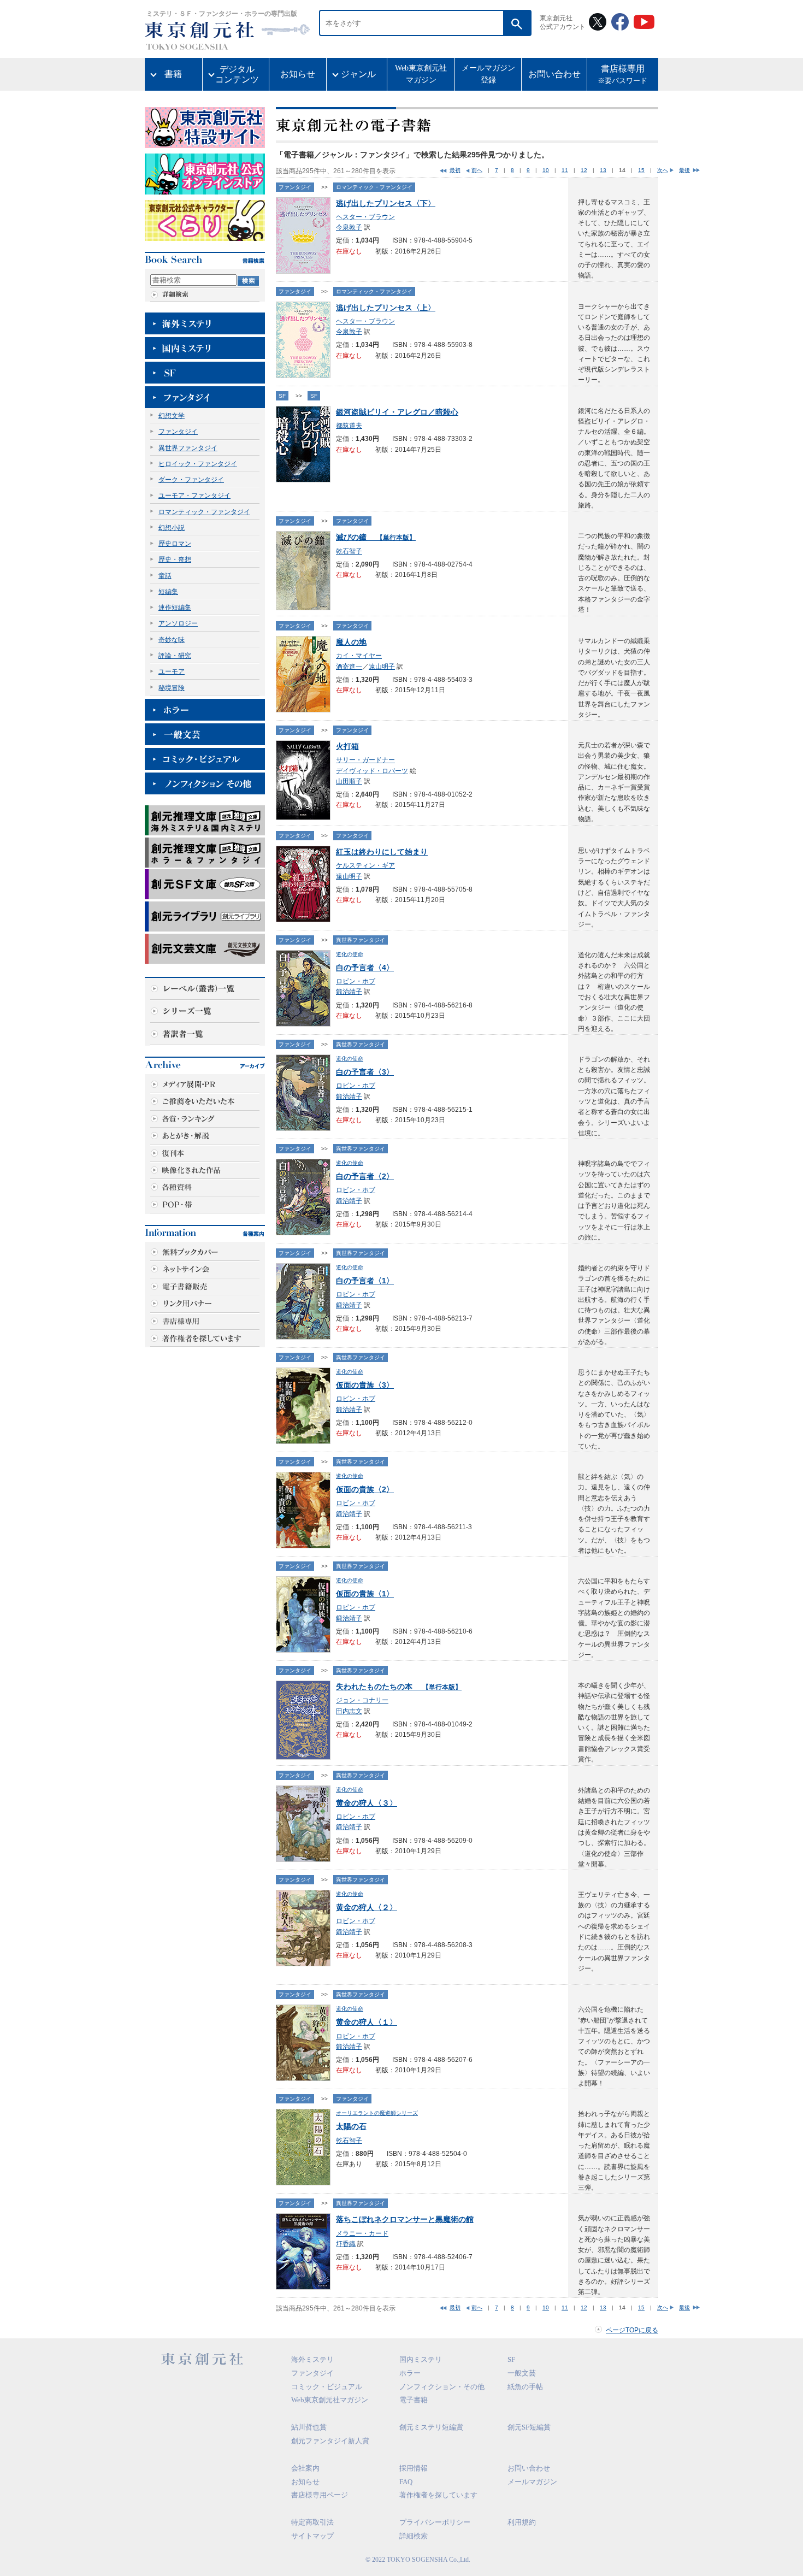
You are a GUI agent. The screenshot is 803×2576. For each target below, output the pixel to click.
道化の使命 (350, 954)
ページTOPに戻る (632, 2330)
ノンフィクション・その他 (442, 2387)
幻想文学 (172, 416)
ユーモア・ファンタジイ (194, 496)
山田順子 (349, 781)
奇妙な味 (172, 640)
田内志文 (349, 1711)
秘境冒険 (172, 688)
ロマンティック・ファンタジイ (204, 512)
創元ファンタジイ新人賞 (330, 2441)
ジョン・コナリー (362, 1700)
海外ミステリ (312, 2359)
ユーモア (172, 671)
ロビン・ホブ (356, 981)
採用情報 (414, 2468)
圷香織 (346, 2244)
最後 (684, 170)
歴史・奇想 (175, 559)
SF (282, 396)
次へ (663, 170)
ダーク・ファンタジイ (191, 480)
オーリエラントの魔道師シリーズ (377, 2113)
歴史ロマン (175, 544)
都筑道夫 (349, 426)
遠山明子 (382, 667)
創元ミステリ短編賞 (431, 2427)
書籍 (173, 74)
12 (584, 170)
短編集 (168, 592)
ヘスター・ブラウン (365, 217)
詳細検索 (414, 2536)
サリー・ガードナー (365, 760)
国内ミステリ (421, 2359)
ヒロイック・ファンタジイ (198, 464)
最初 (455, 170)
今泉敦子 (349, 227)
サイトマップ (312, 2536)
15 (641, 170)
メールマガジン (532, 2482)
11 (565, 170)
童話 (165, 576)
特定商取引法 (312, 2522)
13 (603, 170)
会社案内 (305, 2468)
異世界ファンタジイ (188, 448)
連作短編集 (175, 608)
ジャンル (358, 74)
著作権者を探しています (438, 2495)
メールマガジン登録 (488, 74)
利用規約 (522, 2522)
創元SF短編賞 (529, 2427)
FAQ (406, 2482)
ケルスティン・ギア (365, 865)
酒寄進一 (349, 667)
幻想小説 (172, 528)
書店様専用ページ (320, 2495)
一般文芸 (522, 2373)
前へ (477, 170)
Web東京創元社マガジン (421, 74)
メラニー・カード (362, 2233)
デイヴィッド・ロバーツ (372, 771)
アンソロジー (178, 623)
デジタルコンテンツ (237, 74)
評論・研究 (175, 656)
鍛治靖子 (349, 992)
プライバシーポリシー (435, 2522)
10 (546, 170)
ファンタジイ (178, 432)
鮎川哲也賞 (309, 2427)
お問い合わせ (554, 74)
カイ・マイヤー (359, 656)
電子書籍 (414, 2400)
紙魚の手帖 (525, 2387)
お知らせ (298, 74)
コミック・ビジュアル (327, 2387)
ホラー (410, 2373)
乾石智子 (349, 551)
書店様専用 (622, 75)
